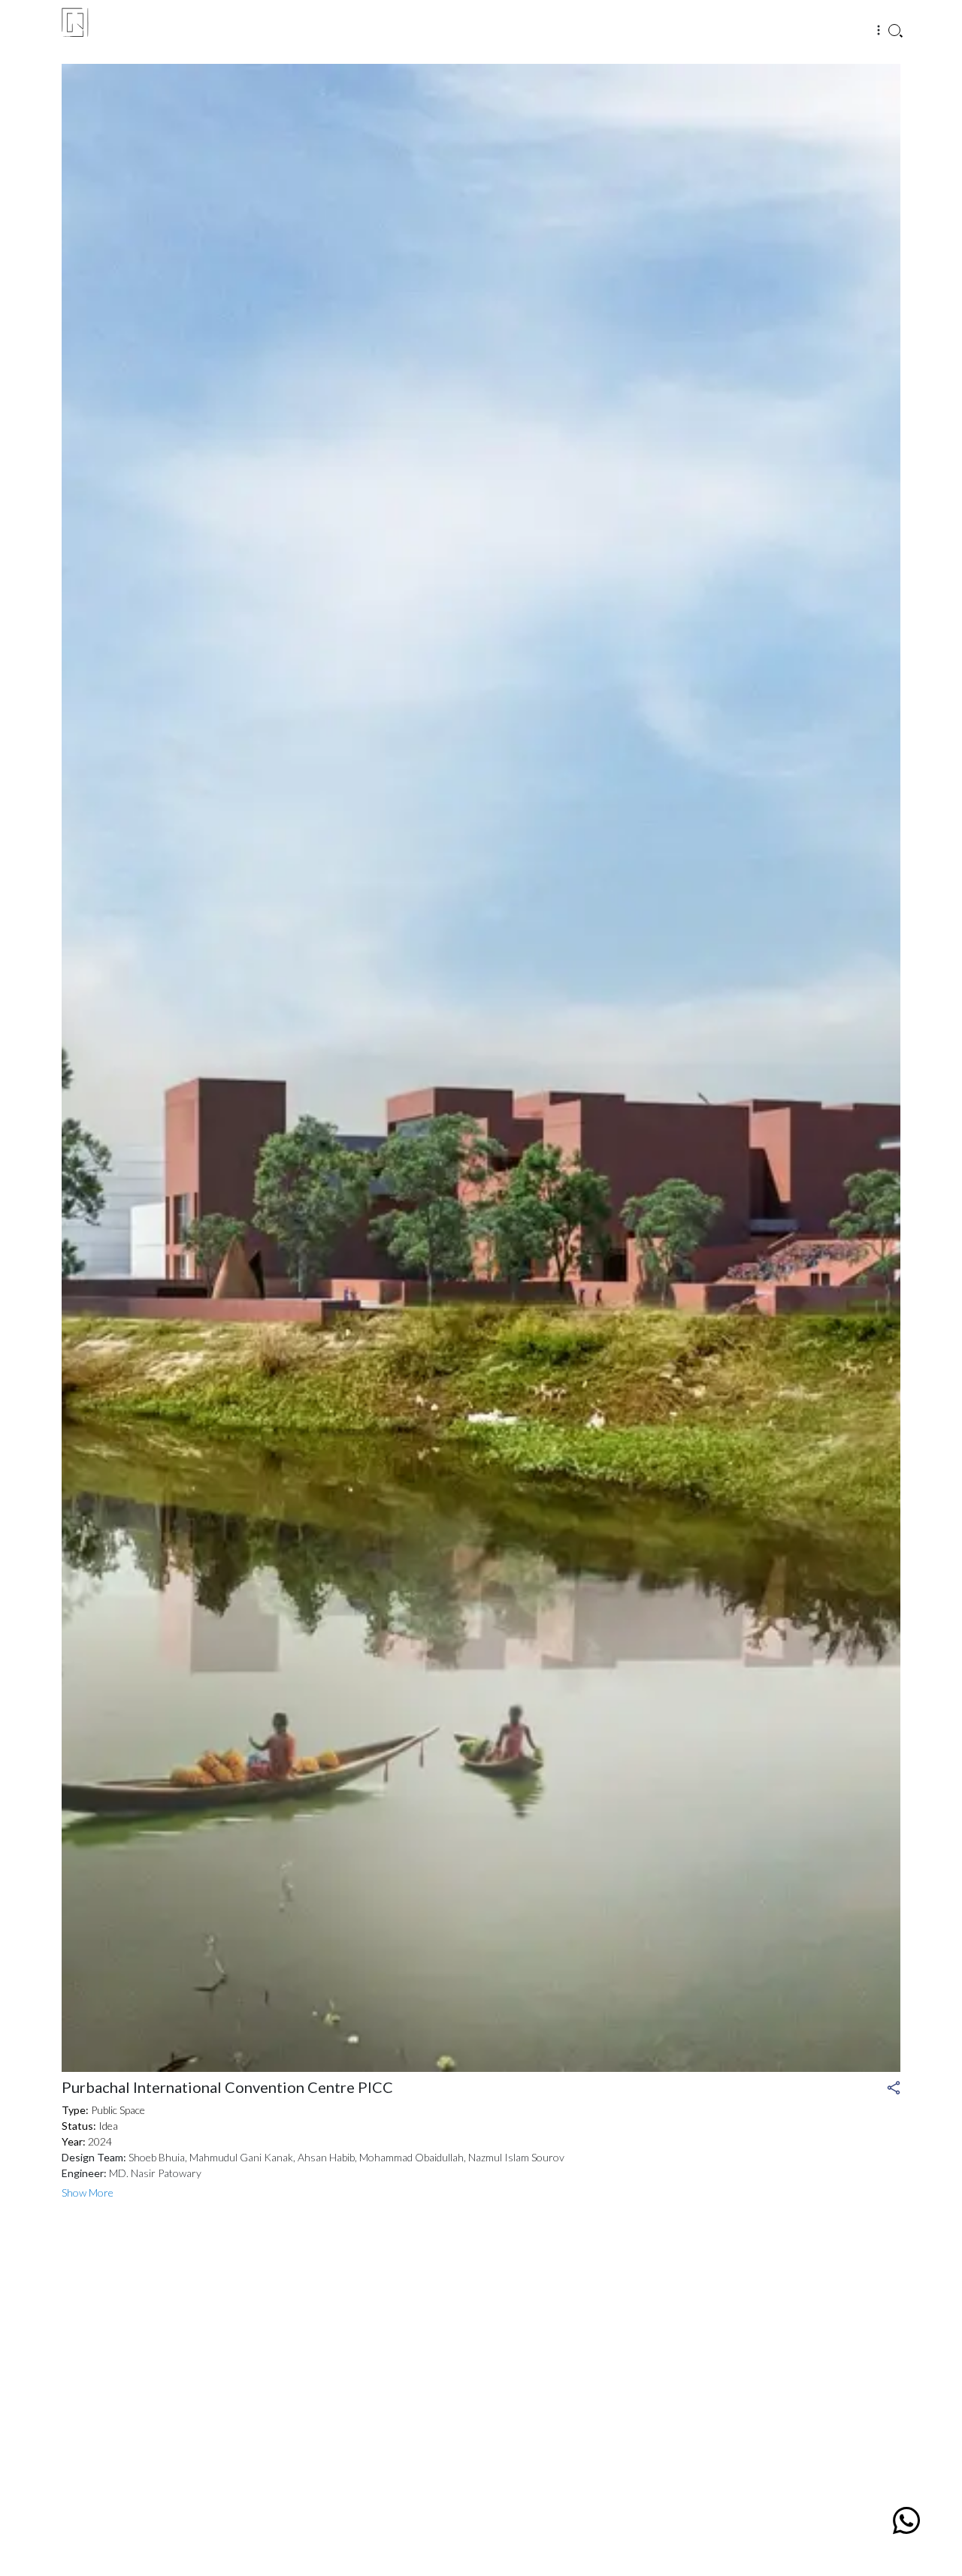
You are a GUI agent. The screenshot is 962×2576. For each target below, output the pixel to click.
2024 (87, 2141)
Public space (103, 2110)
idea (90, 2126)
